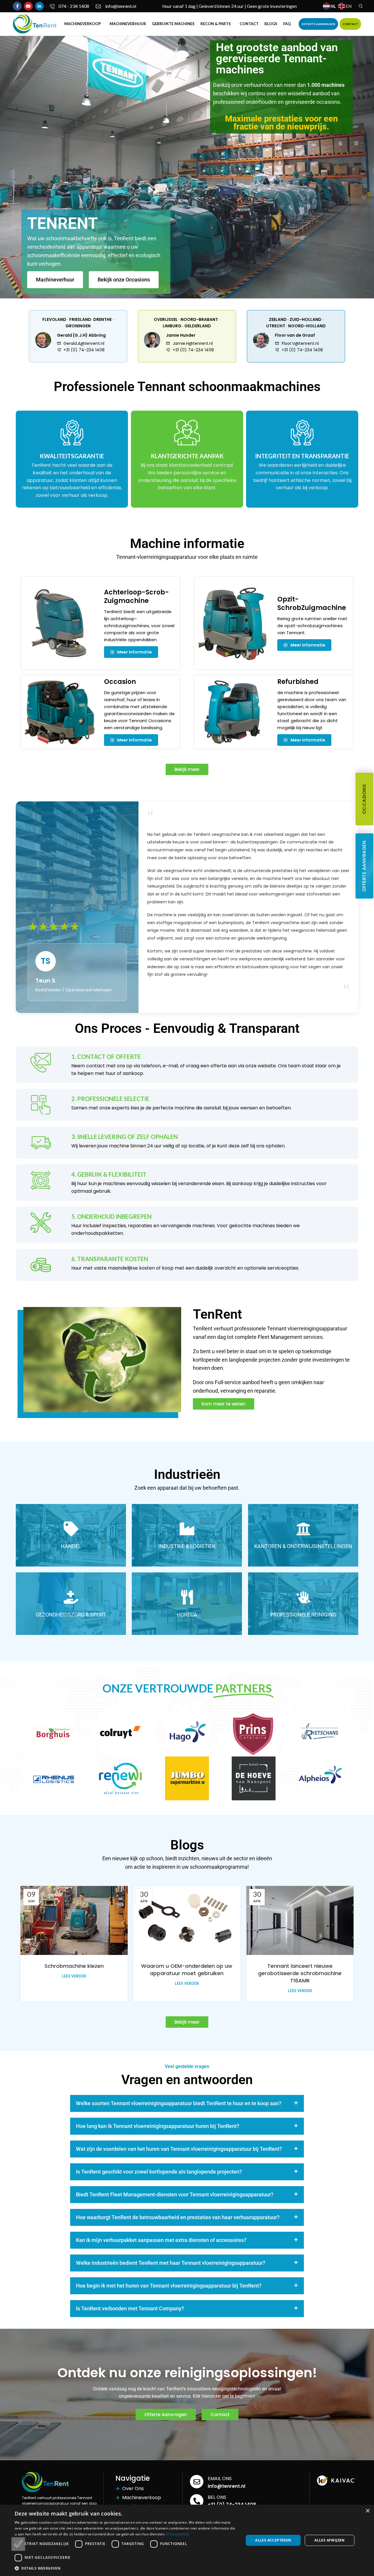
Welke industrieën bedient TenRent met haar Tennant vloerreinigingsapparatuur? (171, 2263)
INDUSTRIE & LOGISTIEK (187, 1546)
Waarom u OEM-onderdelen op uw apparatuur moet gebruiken (187, 1970)
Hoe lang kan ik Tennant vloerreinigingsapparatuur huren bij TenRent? (158, 2126)
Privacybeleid (178, 2534)
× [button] (367, 2511)
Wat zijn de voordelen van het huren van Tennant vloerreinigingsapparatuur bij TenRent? (179, 2149)
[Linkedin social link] (39, 6)
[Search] (360, 6)
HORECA (187, 1615)
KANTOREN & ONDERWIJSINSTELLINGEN (303, 1546)
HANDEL (71, 1546)
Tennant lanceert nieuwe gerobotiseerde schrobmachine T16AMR (300, 1973)
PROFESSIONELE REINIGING (303, 1615)
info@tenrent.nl (226, 2486)
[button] (187, 2103)
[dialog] (187, 2540)
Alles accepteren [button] (273, 2540)
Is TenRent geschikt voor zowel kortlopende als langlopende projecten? (159, 2172)
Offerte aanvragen (364, 866)
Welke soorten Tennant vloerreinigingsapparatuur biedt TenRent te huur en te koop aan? (179, 2103)
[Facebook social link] (17, 6)
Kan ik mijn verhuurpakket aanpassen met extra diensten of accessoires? (161, 2240)
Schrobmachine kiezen (74, 1966)
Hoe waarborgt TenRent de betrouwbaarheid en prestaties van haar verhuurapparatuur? (178, 2217)
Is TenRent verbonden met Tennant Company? (130, 2308)
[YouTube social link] (28, 6)
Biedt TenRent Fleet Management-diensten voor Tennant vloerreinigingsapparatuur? (175, 2194)
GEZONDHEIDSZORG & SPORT (71, 1615)
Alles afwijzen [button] (330, 2540)
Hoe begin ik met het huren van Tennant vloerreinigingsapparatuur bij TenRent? (169, 2286)
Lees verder (74, 1976)
